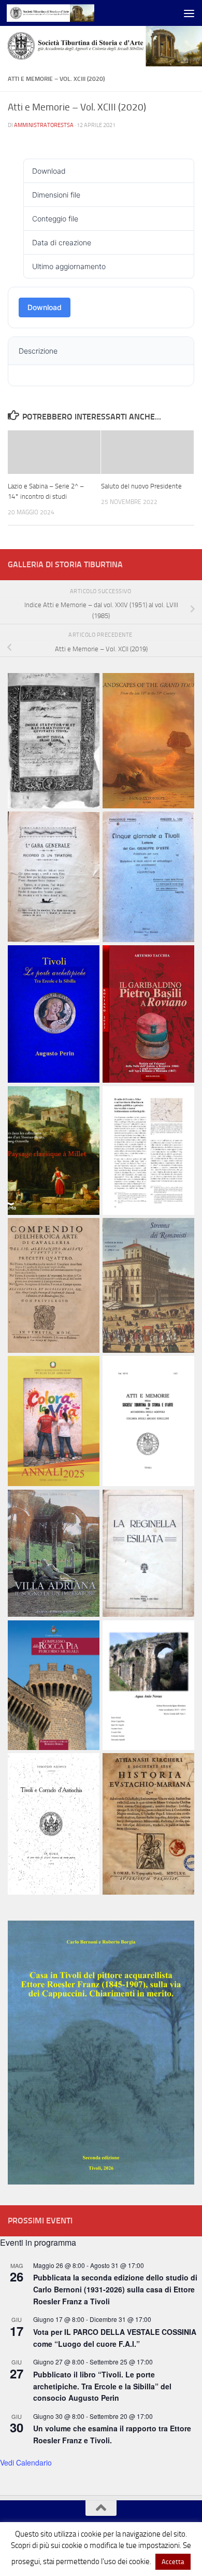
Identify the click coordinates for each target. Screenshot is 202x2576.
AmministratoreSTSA (44, 125)
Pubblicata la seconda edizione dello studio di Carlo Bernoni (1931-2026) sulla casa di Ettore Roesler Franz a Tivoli (115, 2289)
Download (45, 307)
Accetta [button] (173, 2562)
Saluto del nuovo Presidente (141, 486)
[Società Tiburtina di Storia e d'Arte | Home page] (65, 13)
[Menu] (189, 13)
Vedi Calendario (26, 2462)
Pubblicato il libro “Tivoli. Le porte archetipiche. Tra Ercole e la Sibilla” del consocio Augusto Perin (102, 2386)
